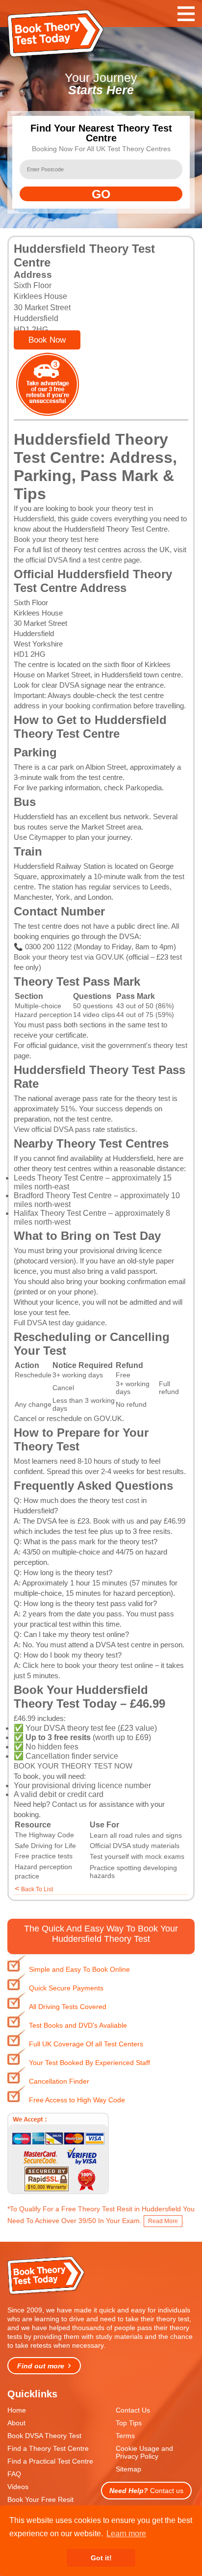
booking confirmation (98, 706)
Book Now (47, 340)
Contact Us (133, 2410)
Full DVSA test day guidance (59, 1323)
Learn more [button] (126, 2534)
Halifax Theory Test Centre (60, 1213)
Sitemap (128, 2469)
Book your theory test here (56, 539)
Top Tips (129, 2423)
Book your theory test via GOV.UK (69, 957)
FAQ (14, 2474)
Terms (125, 2436)
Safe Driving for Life (45, 1846)
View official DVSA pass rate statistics (75, 1129)
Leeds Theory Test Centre (59, 1178)
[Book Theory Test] (47, 2294)
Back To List (37, 1889)
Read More (163, 2221)
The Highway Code (44, 1835)
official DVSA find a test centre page (83, 560)
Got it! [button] (101, 2558)
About (16, 2423)
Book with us (114, 1521)
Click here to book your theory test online (88, 1665)
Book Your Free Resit (40, 2499)
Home (17, 2410)
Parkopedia (144, 788)
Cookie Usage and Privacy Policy (144, 2452)
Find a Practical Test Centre (50, 2461)
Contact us (69, 1804)
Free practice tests (44, 1856)
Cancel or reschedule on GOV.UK (68, 1418)
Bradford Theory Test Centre (63, 1195)
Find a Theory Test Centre (48, 2448)
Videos (18, 2487)
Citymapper (48, 837)
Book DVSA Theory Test (44, 2436)
